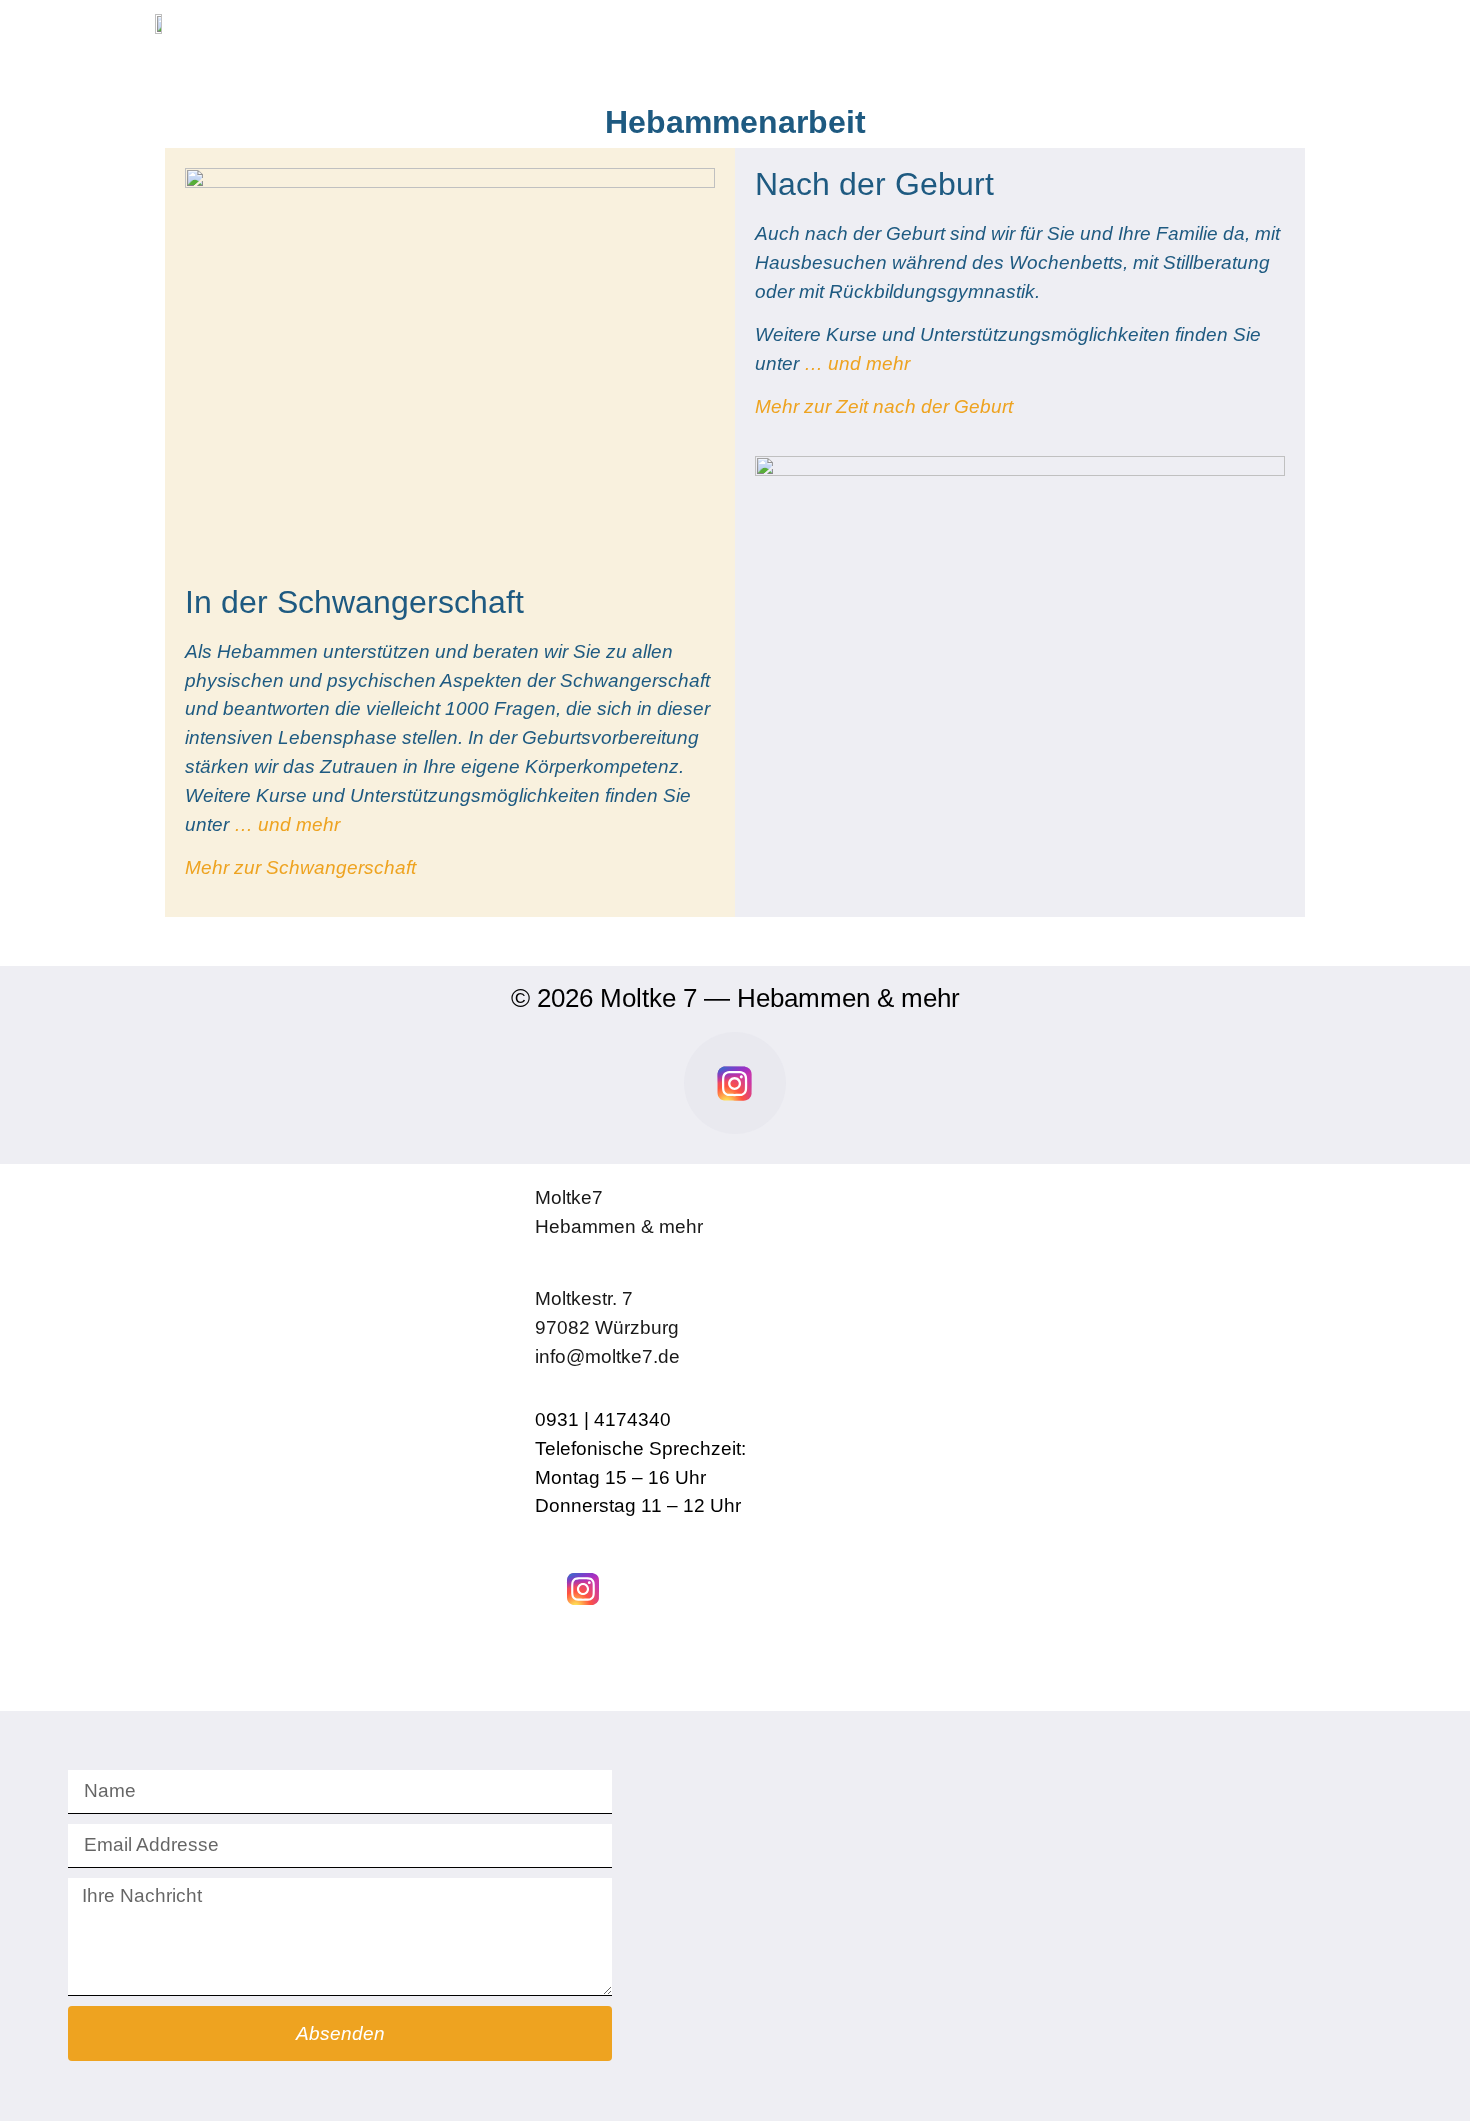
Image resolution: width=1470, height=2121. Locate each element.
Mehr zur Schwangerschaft (303, 867)
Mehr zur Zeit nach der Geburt (884, 406)
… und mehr (287, 824)
